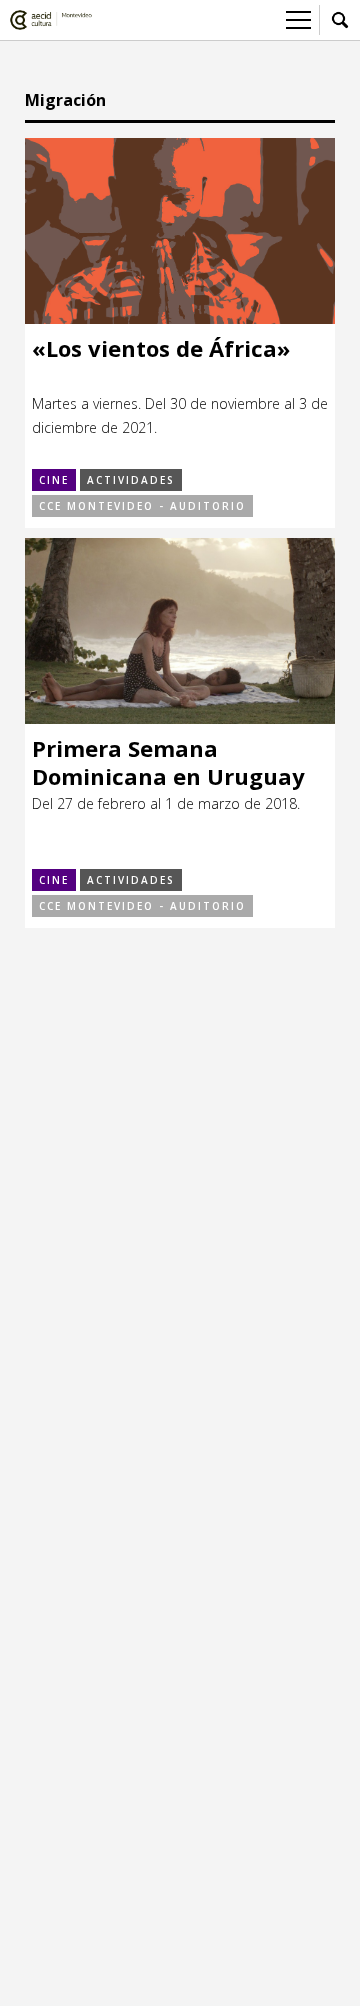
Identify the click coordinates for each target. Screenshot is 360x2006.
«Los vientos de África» (161, 348)
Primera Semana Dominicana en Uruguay (168, 762)
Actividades (131, 480)
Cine (54, 480)
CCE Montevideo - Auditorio (142, 506)
